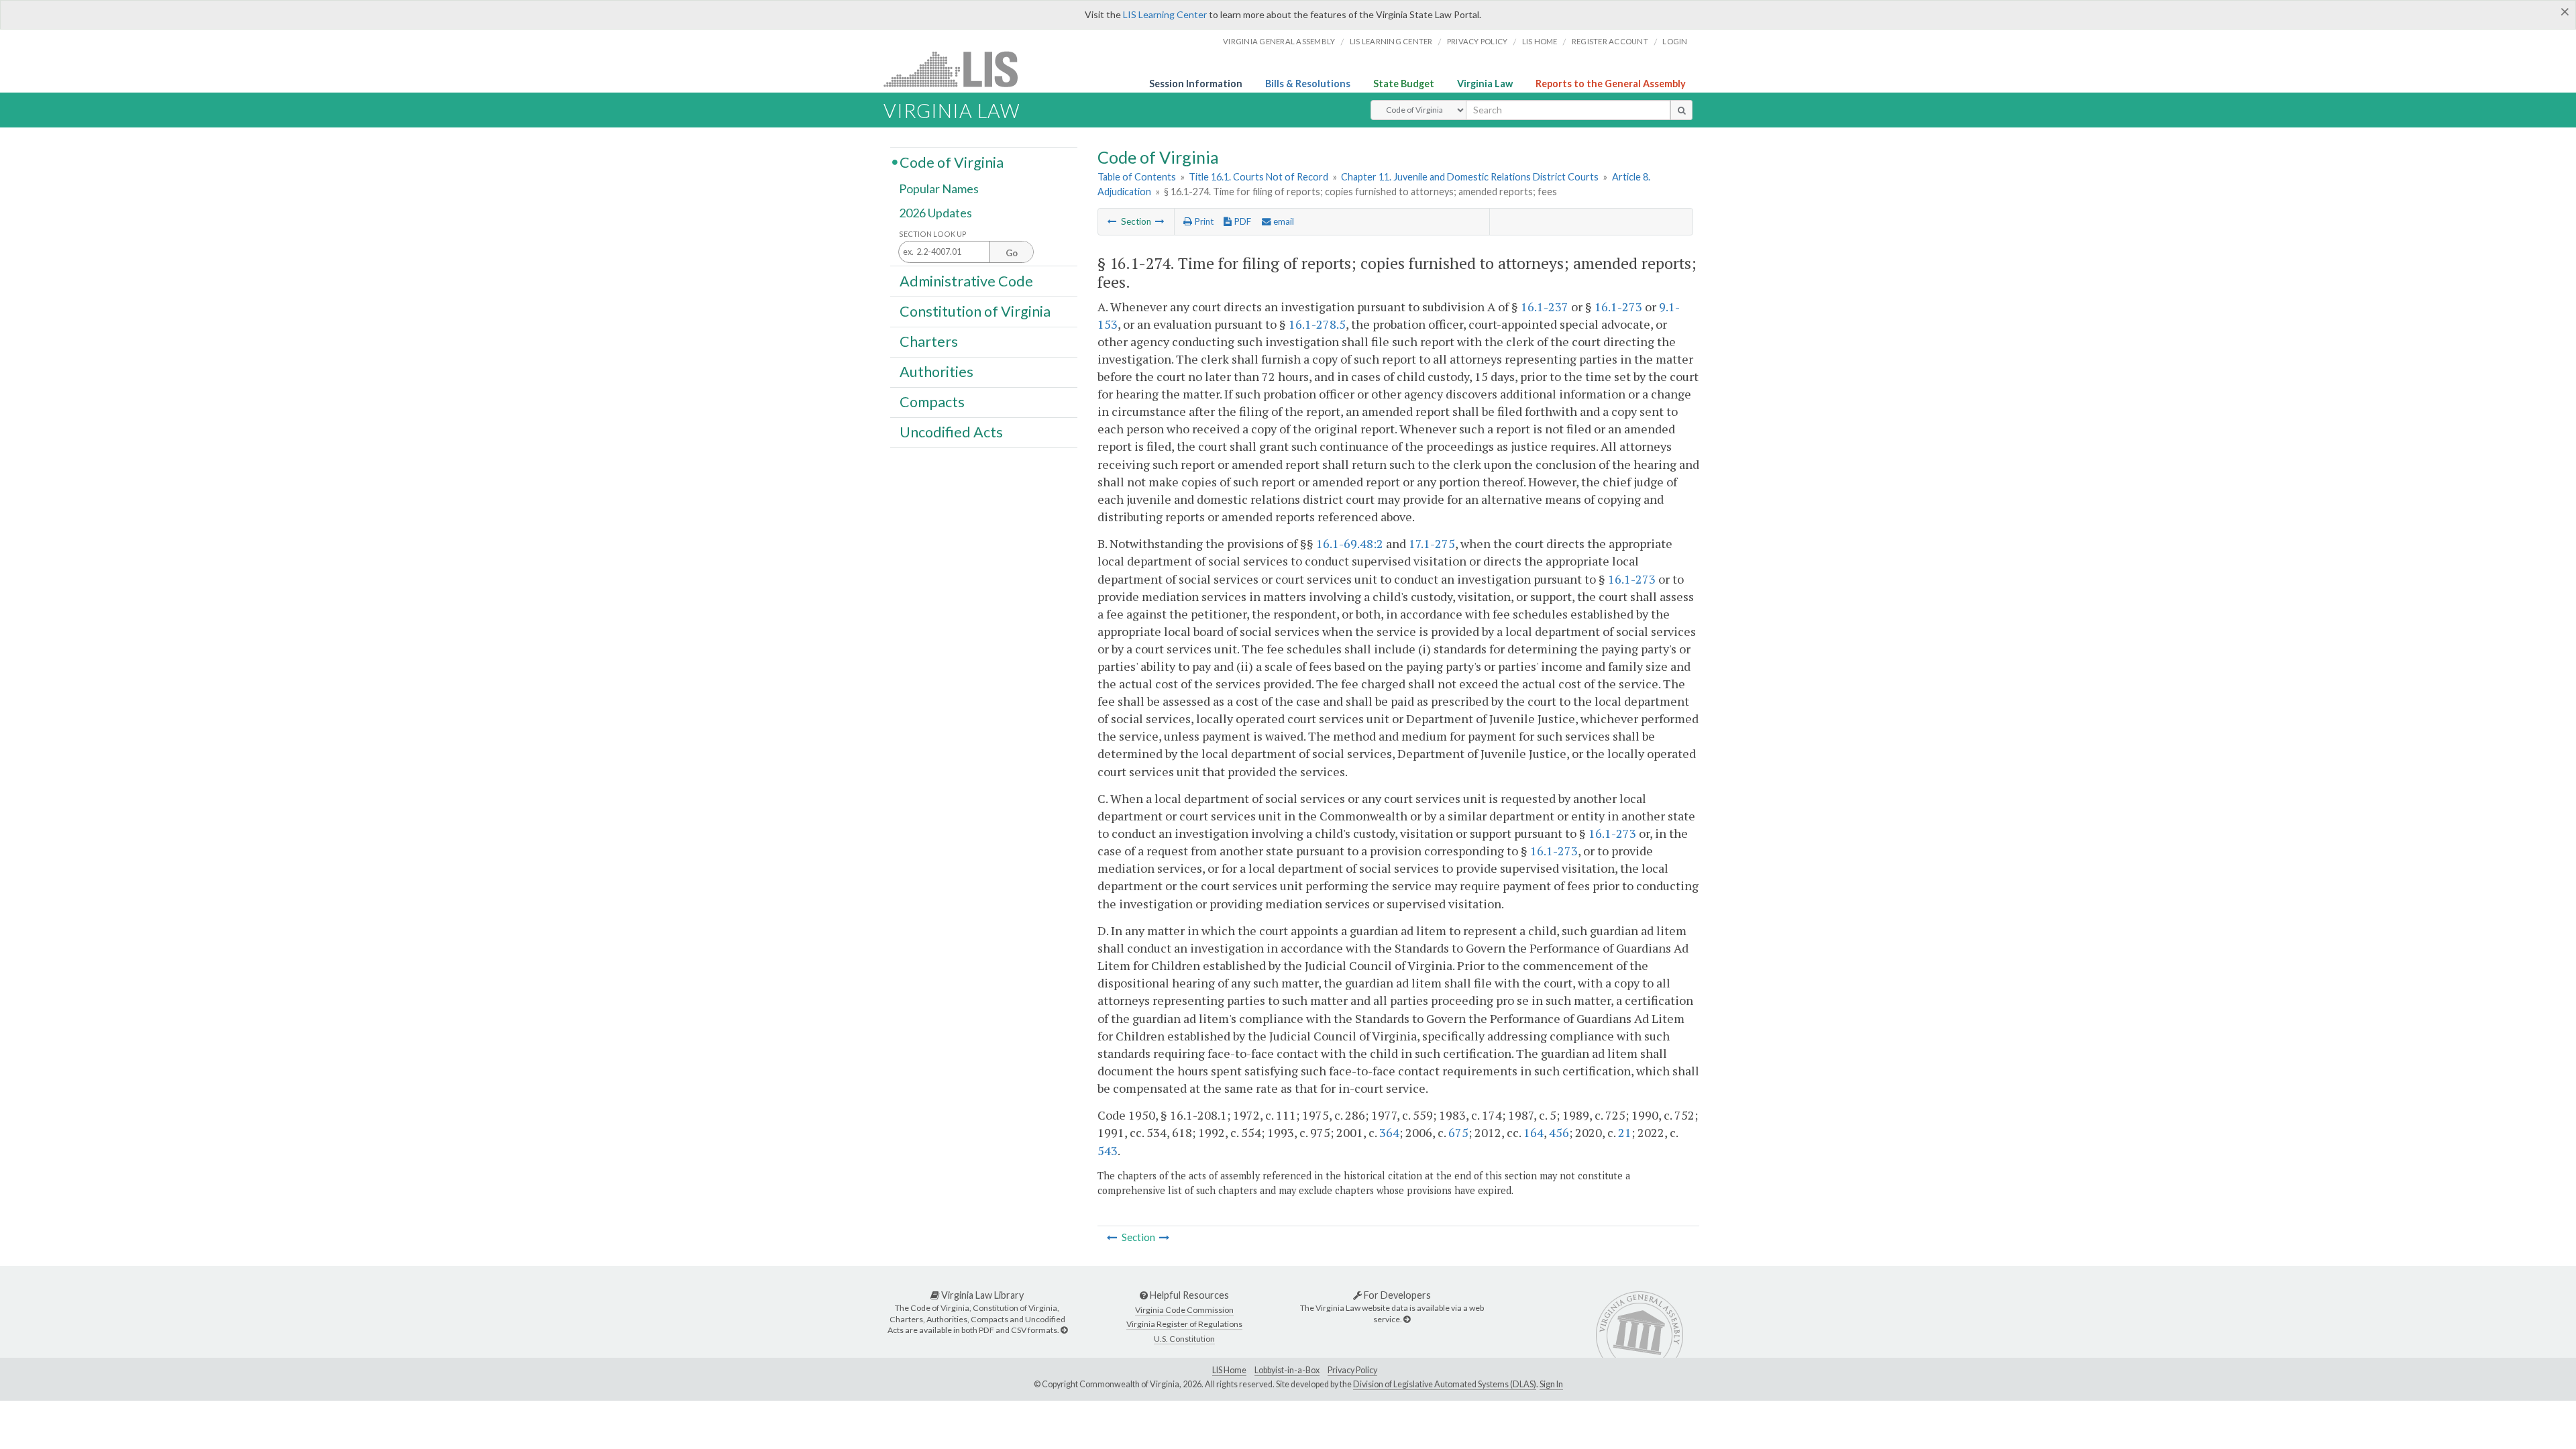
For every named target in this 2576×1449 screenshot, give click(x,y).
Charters (929, 341)
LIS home (1540, 41)
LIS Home (1229, 1370)
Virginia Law (1485, 84)
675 (1458, 1132)
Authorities (936, 372)
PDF (1241, 221)
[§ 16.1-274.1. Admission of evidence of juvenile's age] (1160, 221)
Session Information (1196, 84)
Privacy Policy (1478, 41)
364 (1389, 1132)
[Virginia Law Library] (1064, 1330)
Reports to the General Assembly (1611, 84)
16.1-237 (1545, 307)
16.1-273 (1618, 307)
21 (1625, 1132)
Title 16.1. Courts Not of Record (1258, 177)
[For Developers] (1407, 1319)
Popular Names (939, 189)
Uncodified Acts (951, 432)
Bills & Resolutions (1308, 84)
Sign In (1551, 1384)
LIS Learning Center (1165, 14)
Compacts (932, 402)
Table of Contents (1137, 177)
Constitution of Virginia (975, 311)
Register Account (1610, 41)
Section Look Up (933, 234)
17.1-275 (1432, 543)
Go (1012, 253)
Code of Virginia (952, 162)
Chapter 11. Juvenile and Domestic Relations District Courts (1470, 177)
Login (1675, 41)
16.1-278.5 (1317, 324)
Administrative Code (966, 280)
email (1283, 221)
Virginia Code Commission (1184, 1310)
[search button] (1681, 110)
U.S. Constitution (1184, 1339)
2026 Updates (935, 213)
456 (1559, 1132)
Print (1203, 221)
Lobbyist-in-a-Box (1287, 1370)
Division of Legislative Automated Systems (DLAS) (1445, 1384)
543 (1108, 1150)
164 (1534, 1132)
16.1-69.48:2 (1350, 543)
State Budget (1404, 84)
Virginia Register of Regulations (1184, 1324)
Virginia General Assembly (1279, 41)
